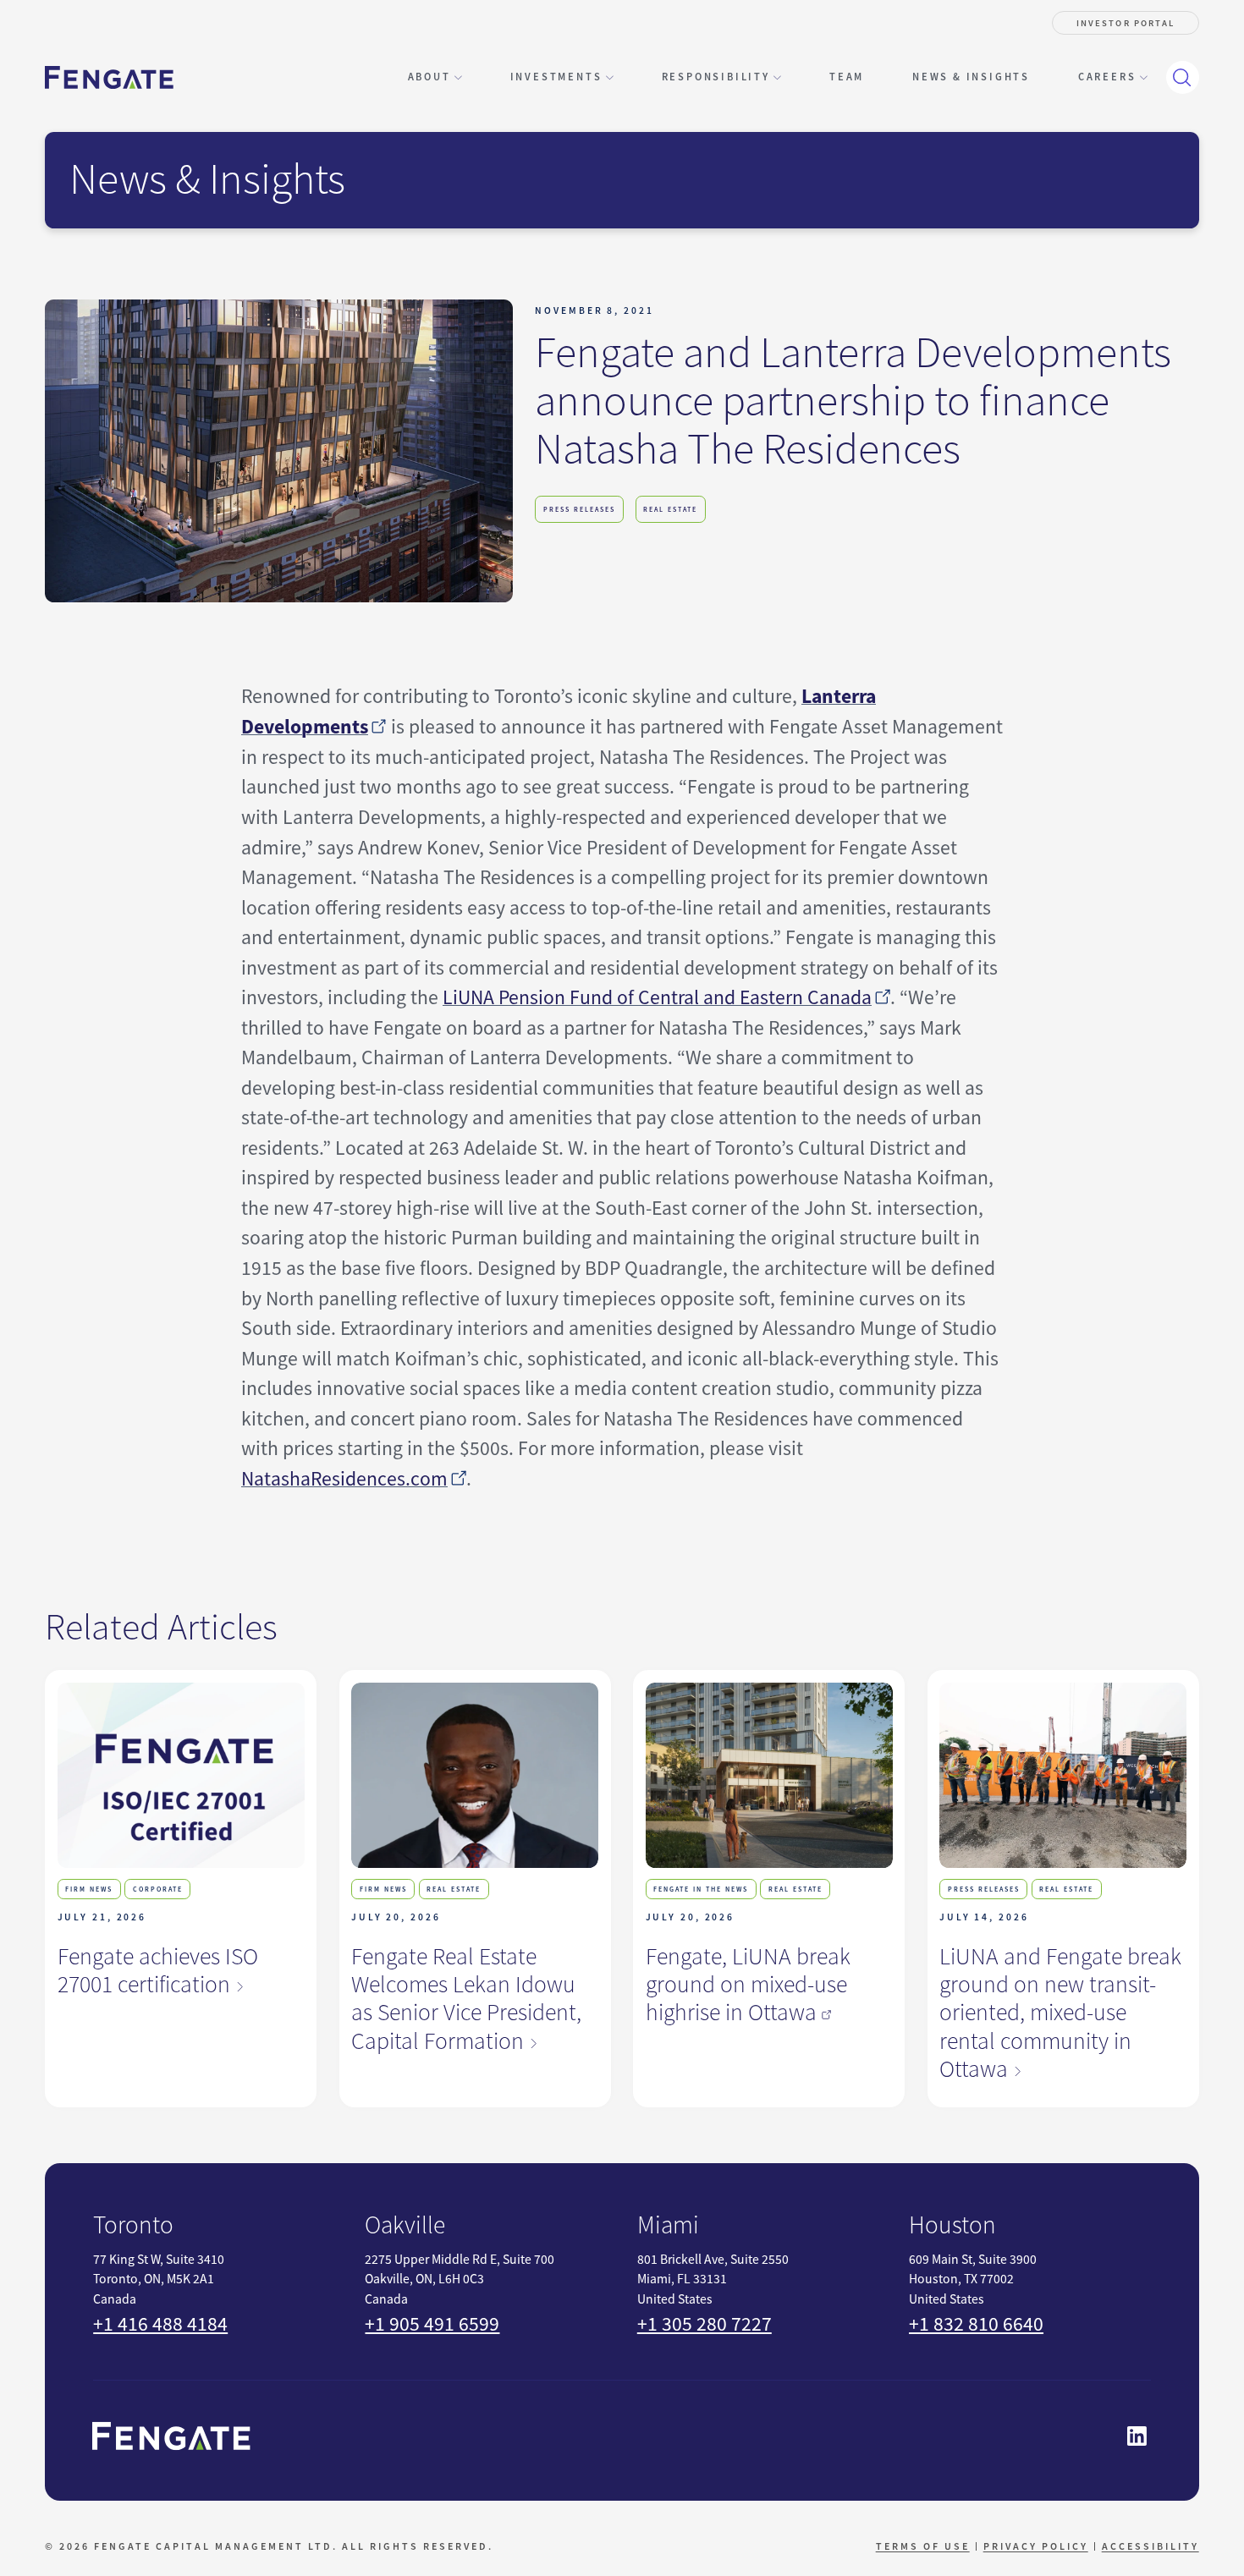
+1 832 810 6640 (976, 2324)
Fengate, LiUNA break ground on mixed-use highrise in (748, 1985)
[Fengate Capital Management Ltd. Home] (109, 77)
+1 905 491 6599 (432, 2324)
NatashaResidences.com (344, 1479)
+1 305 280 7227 (705, 2324)
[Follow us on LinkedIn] (1137, 2436)
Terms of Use (923, 2546)
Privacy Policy (1036, 2546)
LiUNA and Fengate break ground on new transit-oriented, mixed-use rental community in (1060, 2013)
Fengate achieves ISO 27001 (158, 1971)
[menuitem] (847, 77)
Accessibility (1150, 2546)
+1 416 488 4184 (160, 2324)
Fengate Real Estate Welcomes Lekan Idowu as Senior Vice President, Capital (466, 1999)
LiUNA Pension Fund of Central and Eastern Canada (657, 997)
